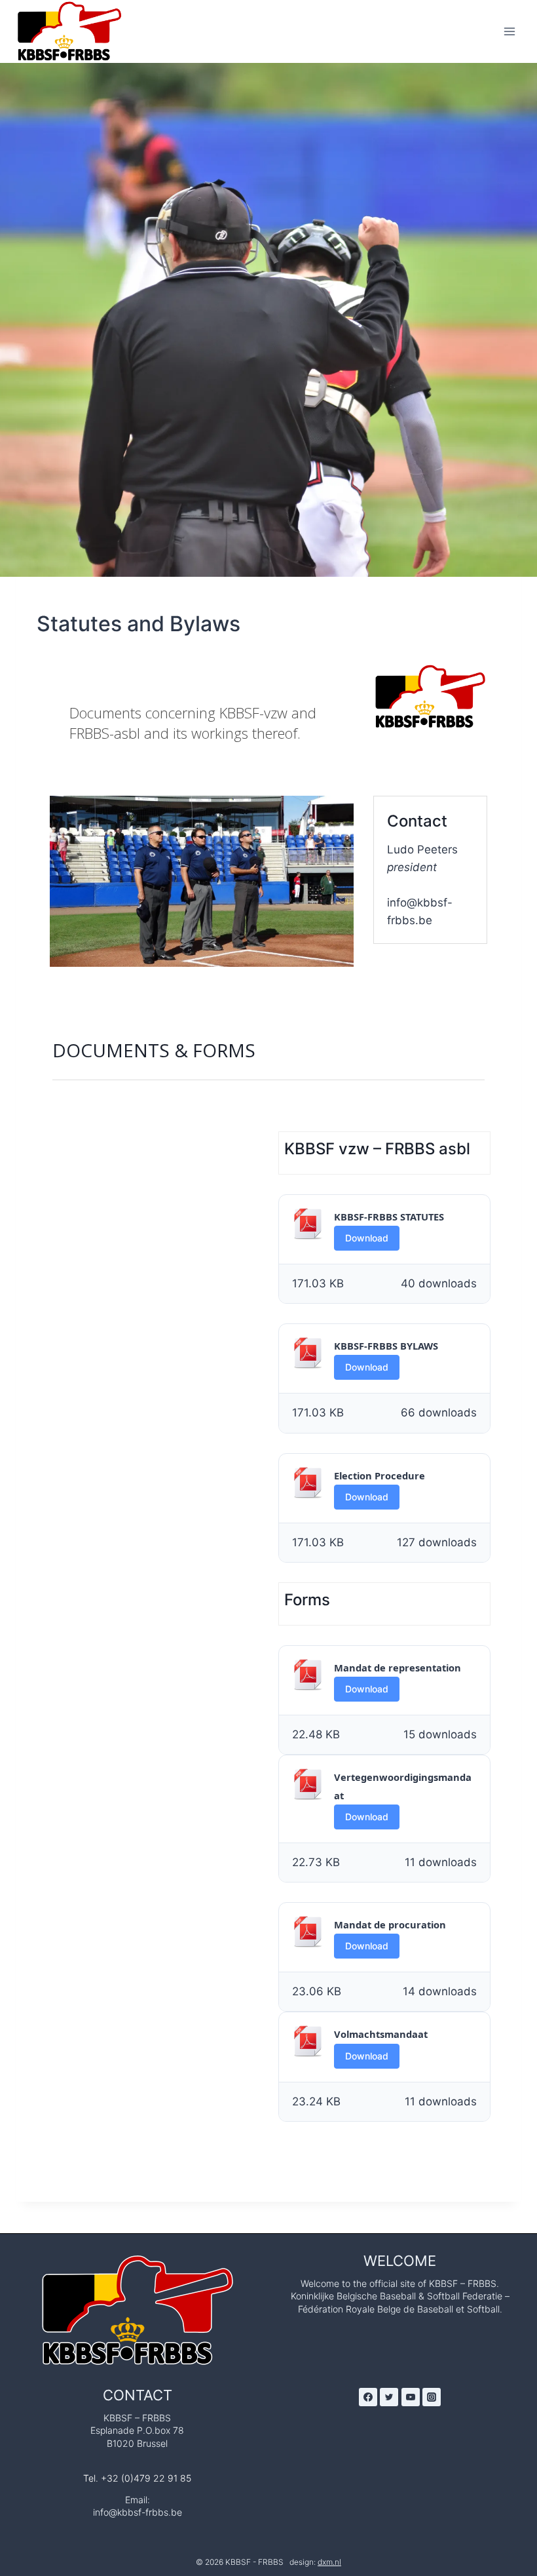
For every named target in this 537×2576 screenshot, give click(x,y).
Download (367, 1238)
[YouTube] (411, 2397)
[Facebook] (368, 2397)
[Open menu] (509, 31)
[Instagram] (432, 2397)
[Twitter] (389, 2397)
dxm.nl (329, 2562)
